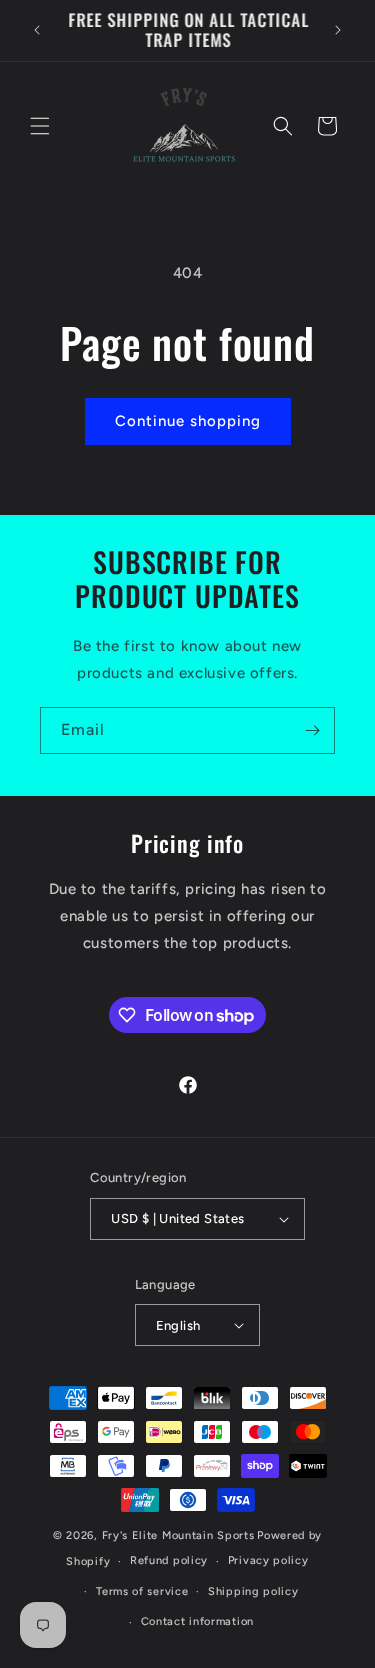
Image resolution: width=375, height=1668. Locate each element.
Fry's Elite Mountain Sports (178, 1535)
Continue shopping (188, 421)
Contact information (197, 1621)
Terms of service (142, 1591)
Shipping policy (253, 1591)
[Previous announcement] (37, 30)
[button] (40, 126)
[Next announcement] (338, 30)
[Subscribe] (312, 730)
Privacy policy (268, 1560)
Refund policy (169, 1560)
